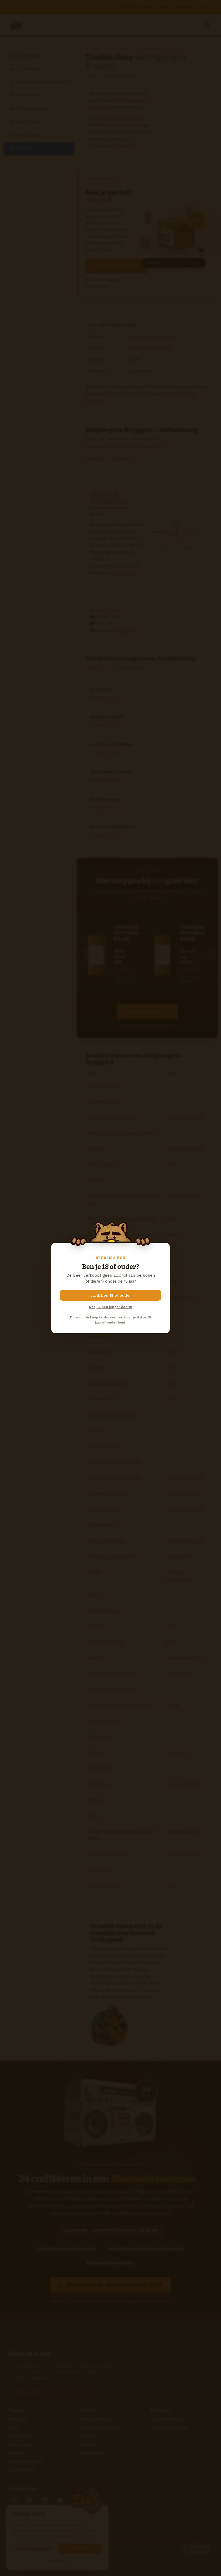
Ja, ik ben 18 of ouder (111, 1295)
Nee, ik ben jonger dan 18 (110, 1307)
